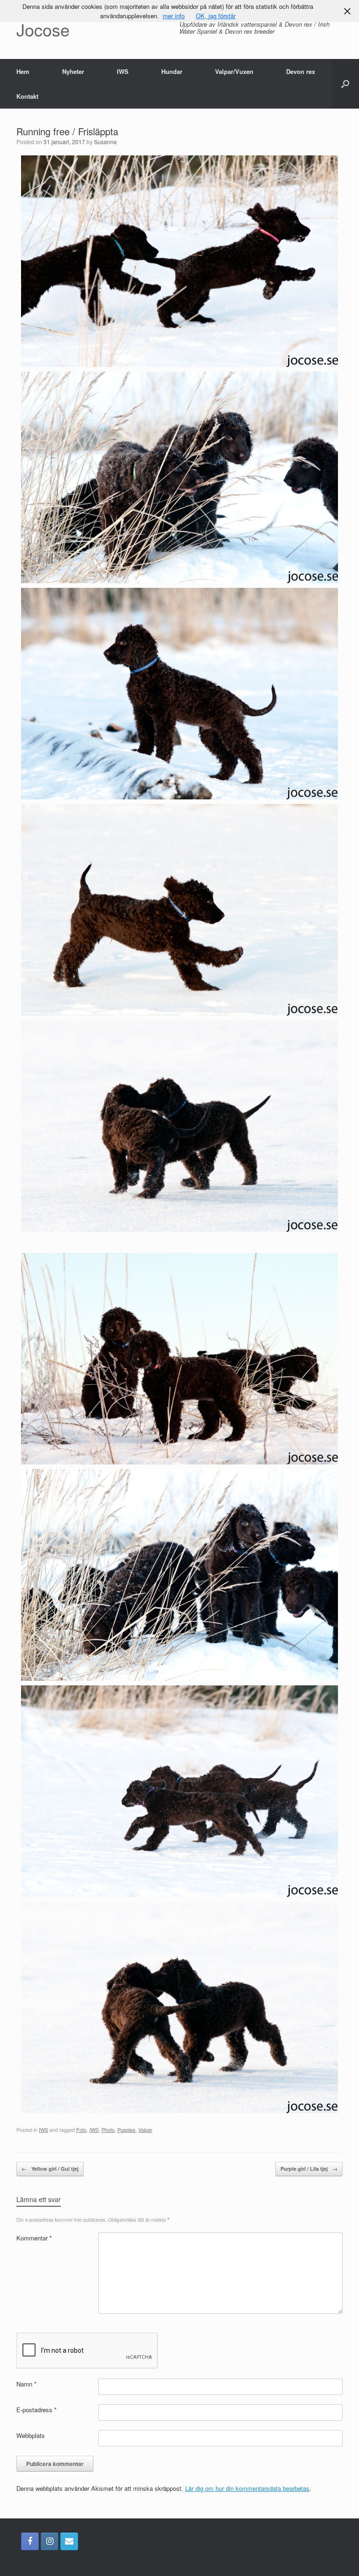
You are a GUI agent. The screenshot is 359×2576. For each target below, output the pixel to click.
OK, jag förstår (216, 16)
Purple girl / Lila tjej (309, 2169)
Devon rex (301, 71)
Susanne (105, 142)
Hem (23, 71)
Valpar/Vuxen (234, 71)
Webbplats (31, 2435)
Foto (81, 2130)
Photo (108, 2130)
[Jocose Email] (69, 2541)
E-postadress (36, 2410)
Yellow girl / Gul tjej (50, 2169)
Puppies (126, 2130)
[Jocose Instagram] (50, 2541)
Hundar (172, 71)
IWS (123, 71)
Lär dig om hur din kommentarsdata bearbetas (247, 2488)
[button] (345, 84)
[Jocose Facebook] (30, 2541)
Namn (26, 2384)
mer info (174, 16)
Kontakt (27, 96)
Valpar (145, 2130)
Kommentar (34, 2238)
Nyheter (73, 71)
